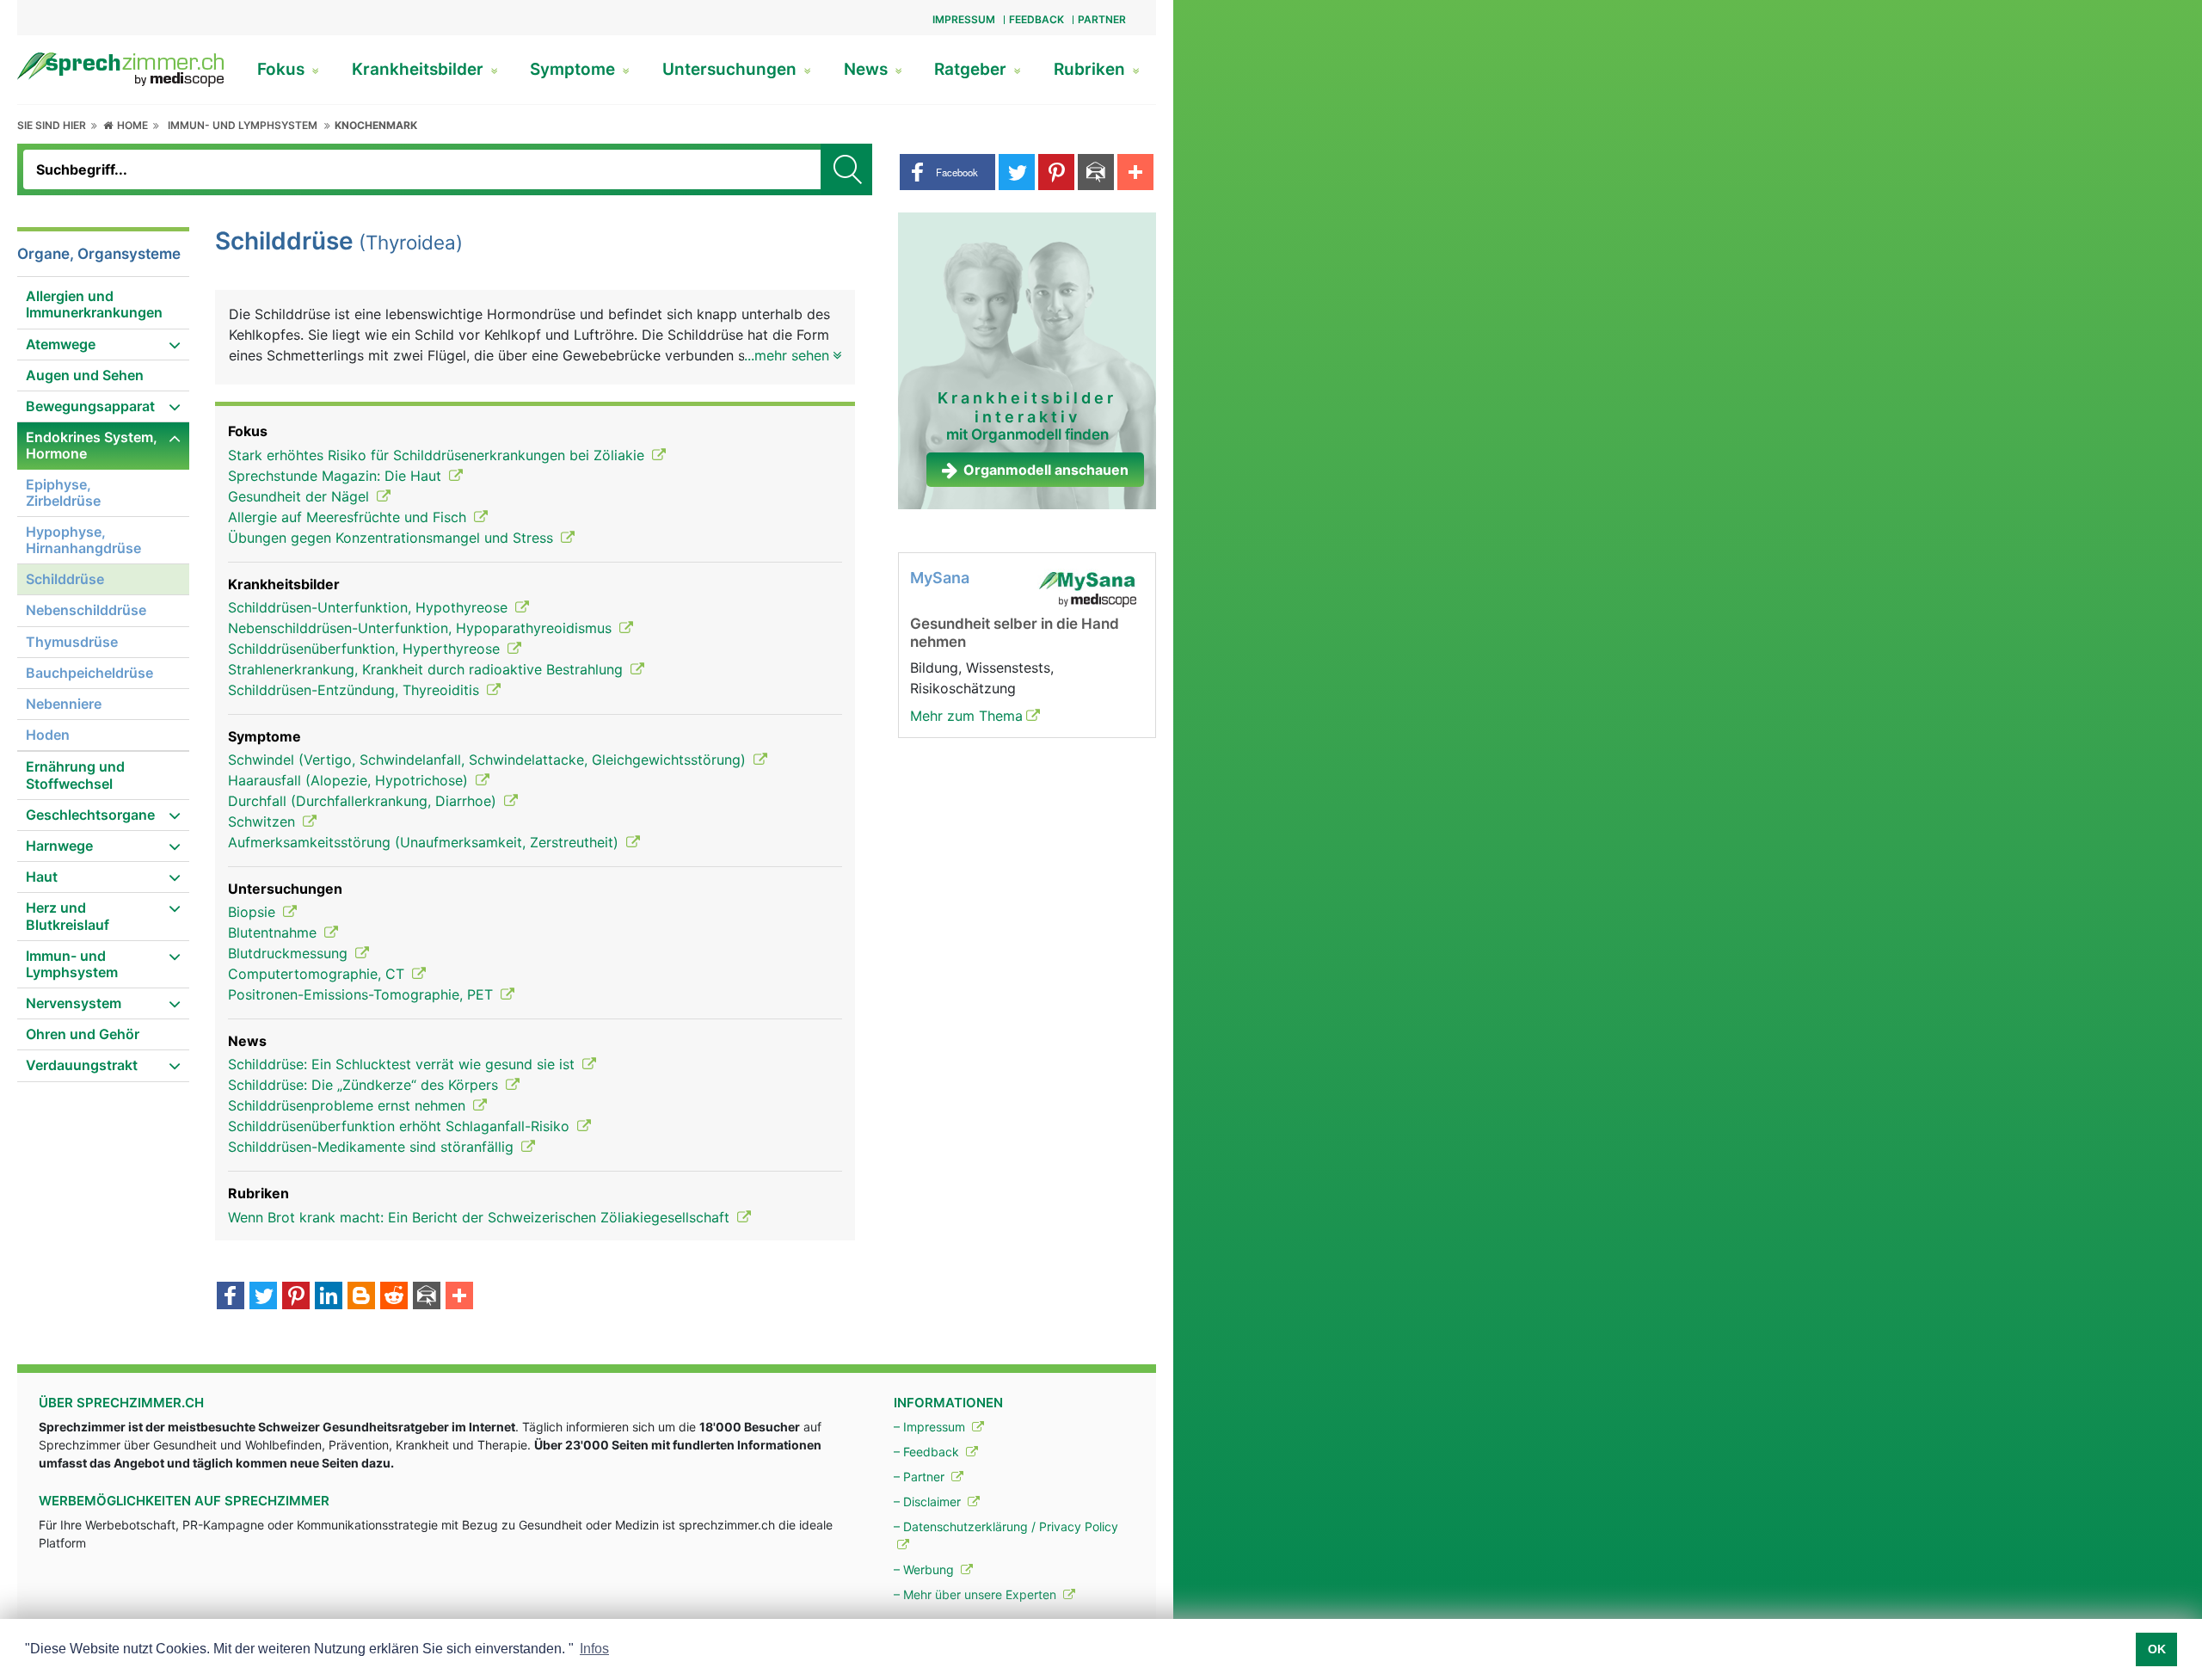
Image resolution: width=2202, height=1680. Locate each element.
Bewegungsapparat (90, 406)
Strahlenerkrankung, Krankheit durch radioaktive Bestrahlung (427, 669)
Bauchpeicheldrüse (89, 673)
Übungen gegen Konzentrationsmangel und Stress (393, 538)
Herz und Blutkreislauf (68, 916)
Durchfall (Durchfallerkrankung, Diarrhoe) (364, 801)
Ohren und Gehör (83, 1034)
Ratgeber (972, 69)
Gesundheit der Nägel (301, 496)
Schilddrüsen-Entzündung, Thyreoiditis (356, 690)
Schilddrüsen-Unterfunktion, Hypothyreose (370, 607)
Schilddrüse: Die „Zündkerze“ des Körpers (365, 1085)
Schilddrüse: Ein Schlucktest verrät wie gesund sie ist (403, 1064)
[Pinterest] (296, 1297)
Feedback (1036, 19)
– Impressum (931, 1427)
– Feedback (928, 1452)
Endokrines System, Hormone (92, 445)
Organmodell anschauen (1046, 470)
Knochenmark (376, 125)
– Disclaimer (929, 1502)
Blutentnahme (274, 932)
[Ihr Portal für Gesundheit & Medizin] (120, 68)
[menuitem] (103, 305)
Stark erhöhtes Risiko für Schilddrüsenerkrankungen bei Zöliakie (438, 455)
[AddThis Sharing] (459, 1297)
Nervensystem (74, 1003)
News (868, 69)
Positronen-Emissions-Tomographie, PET (363, 994)
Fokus (283, 69)
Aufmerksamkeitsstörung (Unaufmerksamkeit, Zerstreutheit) (425, 842)
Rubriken (1092, 69)
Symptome (575, 69)
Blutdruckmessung (290, 953)
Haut (42, 877)
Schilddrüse (65, 579)
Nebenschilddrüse (86, 610)
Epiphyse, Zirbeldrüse (63, 492)
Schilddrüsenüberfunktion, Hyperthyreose (366, 649)
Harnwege (59, 846)
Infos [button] (594, 1649)
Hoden (48, 735)
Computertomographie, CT (318, 974)
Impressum (964, 19)
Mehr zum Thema (966, 716)
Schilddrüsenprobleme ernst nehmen (349, 1105)
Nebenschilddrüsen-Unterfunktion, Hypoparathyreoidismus (422, 628)
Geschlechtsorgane (90, 815)
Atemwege (61, 344)
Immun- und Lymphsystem (243, 125)
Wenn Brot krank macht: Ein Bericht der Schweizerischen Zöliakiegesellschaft (481, 1217)
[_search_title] (846, 169)
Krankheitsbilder (420, 69)
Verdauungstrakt (82, 1065)
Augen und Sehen (85, 375)
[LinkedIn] (329, 1297)
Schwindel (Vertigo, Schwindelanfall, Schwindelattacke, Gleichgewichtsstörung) (489, 760)
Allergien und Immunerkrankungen (94, 304)
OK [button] (2157, 1649)
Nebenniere (64, 704)
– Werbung (926, 1569)
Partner (1102, 19)
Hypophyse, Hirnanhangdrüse (83, 540)
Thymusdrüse (72, 642)
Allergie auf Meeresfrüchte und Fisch (349, 517)
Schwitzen (264, 822)
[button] (947, 172)
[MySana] (1087, 588)
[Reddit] (394, 1297)
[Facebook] (231, 1297)
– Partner (921, 1477)
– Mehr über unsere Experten (977, 1594)
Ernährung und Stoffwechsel (75, 775)
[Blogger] (361, 1297)
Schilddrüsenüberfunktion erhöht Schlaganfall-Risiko (401, 1126)
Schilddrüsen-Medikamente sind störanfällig (373, 1147)
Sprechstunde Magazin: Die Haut (337, 476)
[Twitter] (263, 1297)
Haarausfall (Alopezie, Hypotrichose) (350, 780)
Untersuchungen (732, 69)
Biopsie (254, 912)
